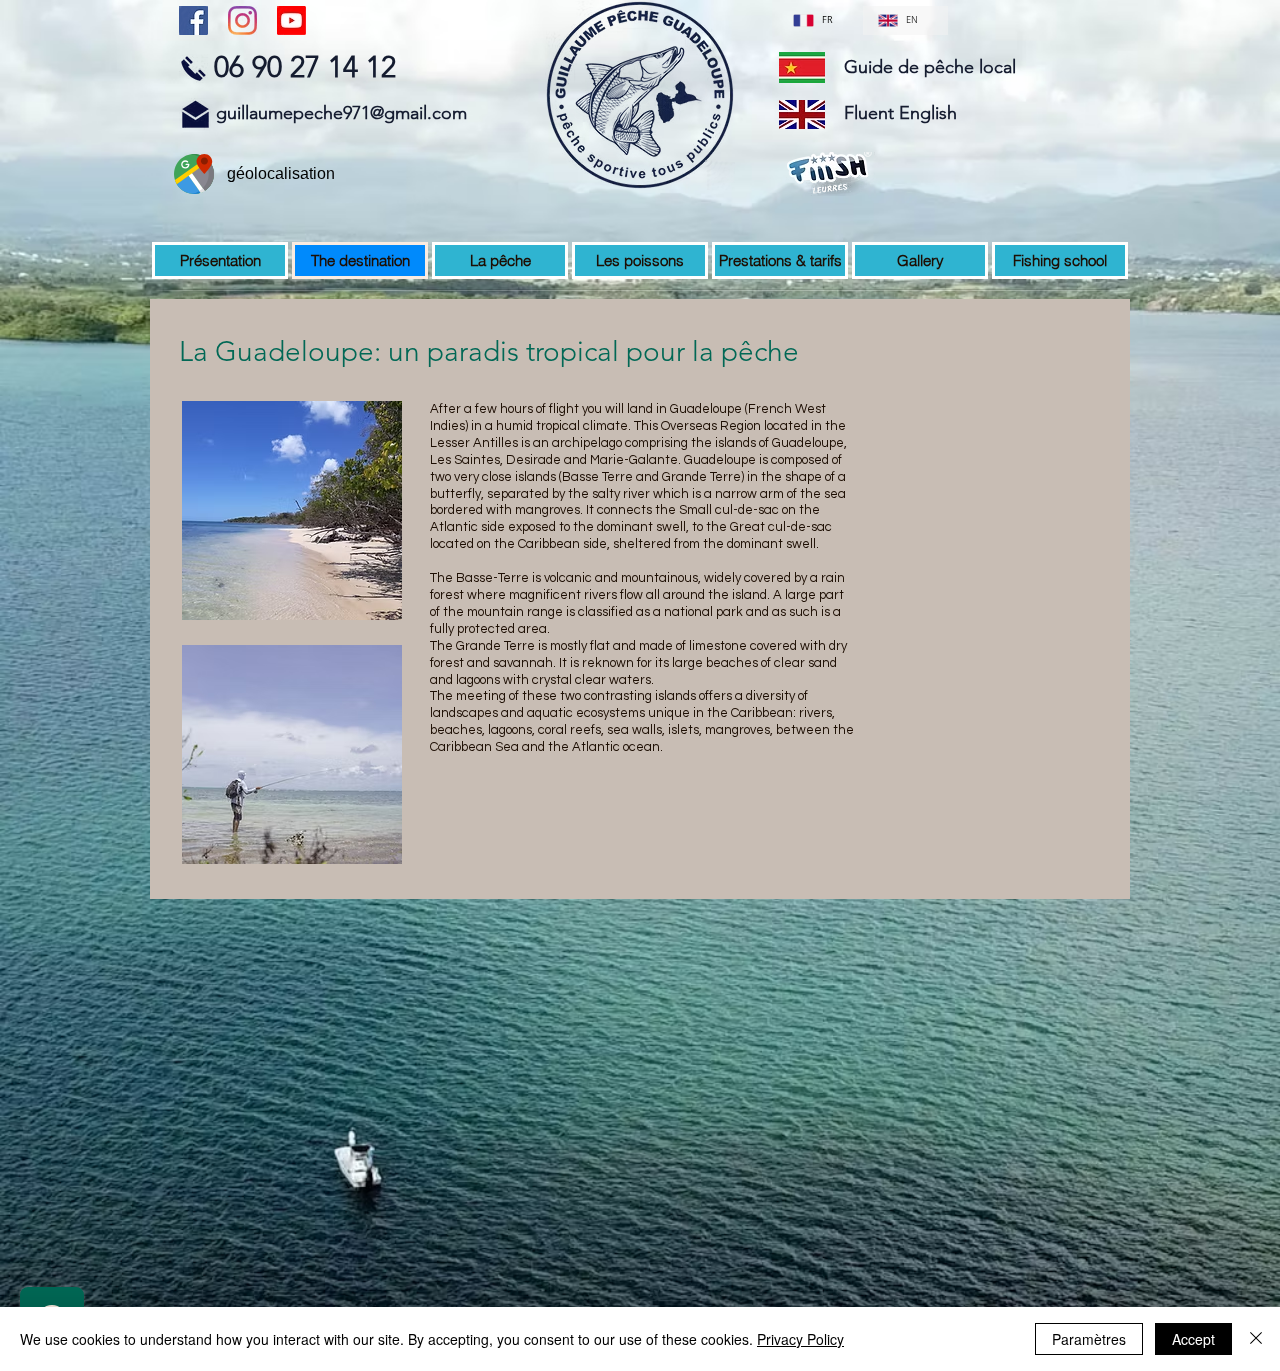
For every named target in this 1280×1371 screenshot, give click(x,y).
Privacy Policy (800, 1339)
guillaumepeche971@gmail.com (341, 113)
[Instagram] (242, 20)
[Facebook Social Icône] (193, 20)
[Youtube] (291, 20)
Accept (1193, 1339)
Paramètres (1089, 1339)
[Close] (1256, 1339)
